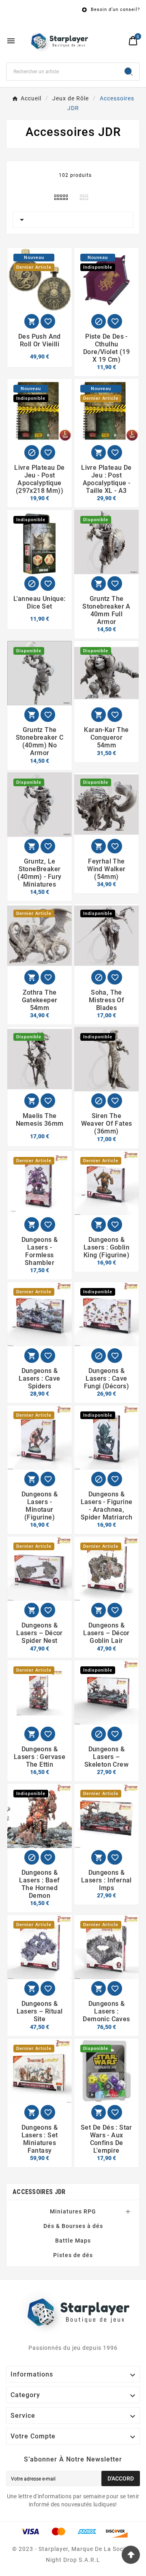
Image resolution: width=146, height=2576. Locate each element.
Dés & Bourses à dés (73, 2226)
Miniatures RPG (73, 2211)
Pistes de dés (73, 2255)
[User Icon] (118, 41)
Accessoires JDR (39, 2192)
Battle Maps (73, 2241)
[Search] (129, 72)
